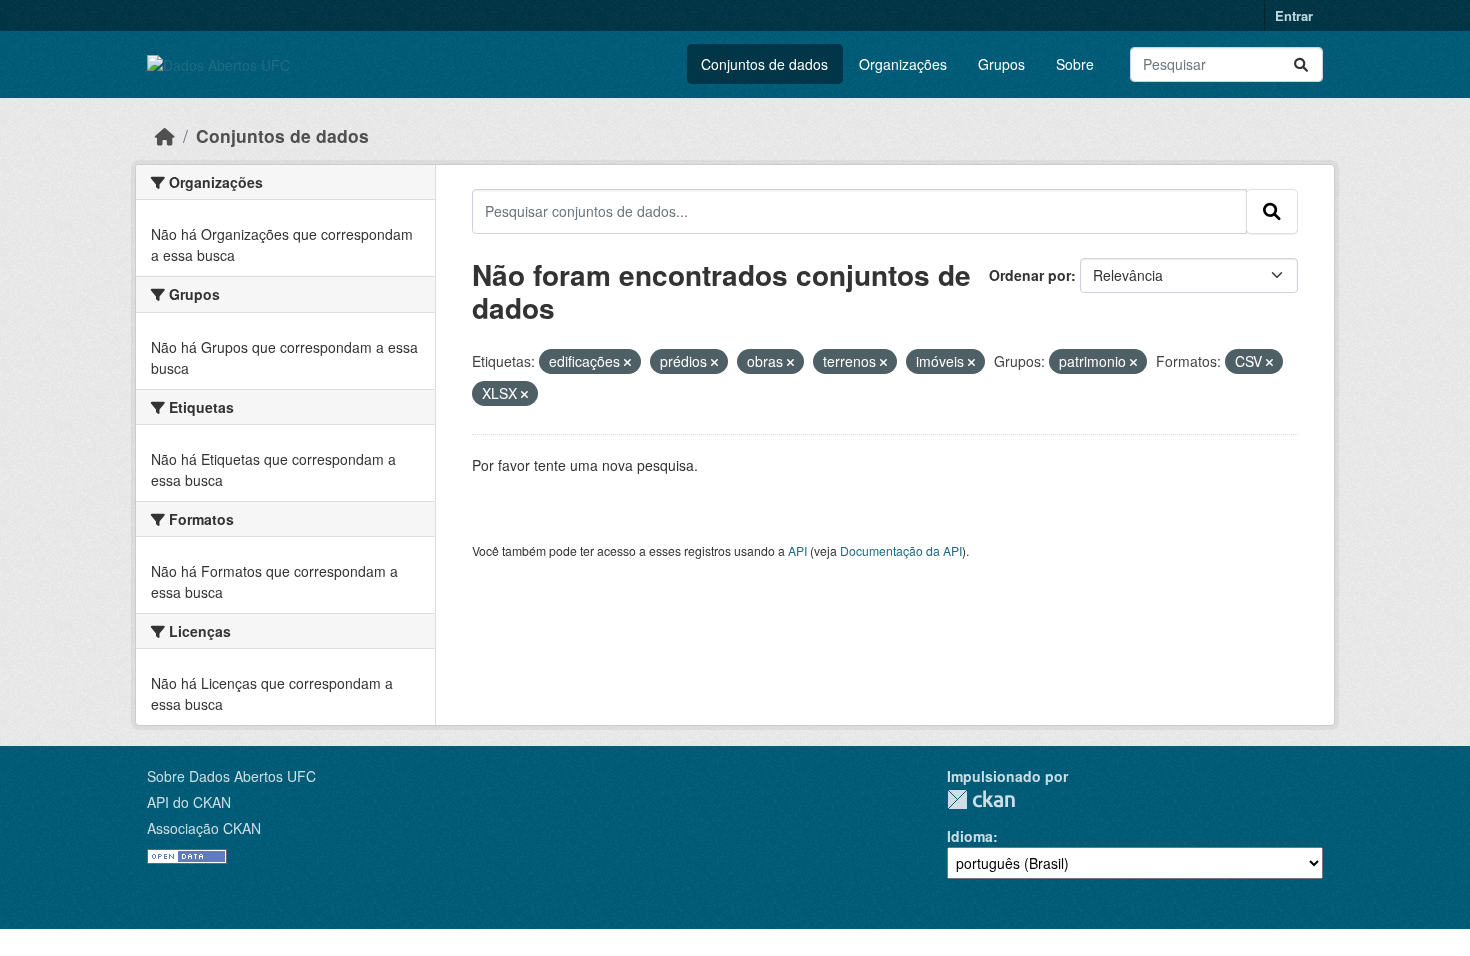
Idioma (970, 836)
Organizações (903, 64)
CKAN (981, 799)
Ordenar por (1030, 275)
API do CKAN (189, 802)
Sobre (1075, 64)
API (797, 550)
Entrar (1294, 15)
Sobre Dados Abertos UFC (231, 776)
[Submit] (1301, 64)
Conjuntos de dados (764, 64)
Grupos (1001, 64)
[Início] (165, 135)
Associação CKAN (204, 828)
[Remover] (627, 362)
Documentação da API (901, 550)
